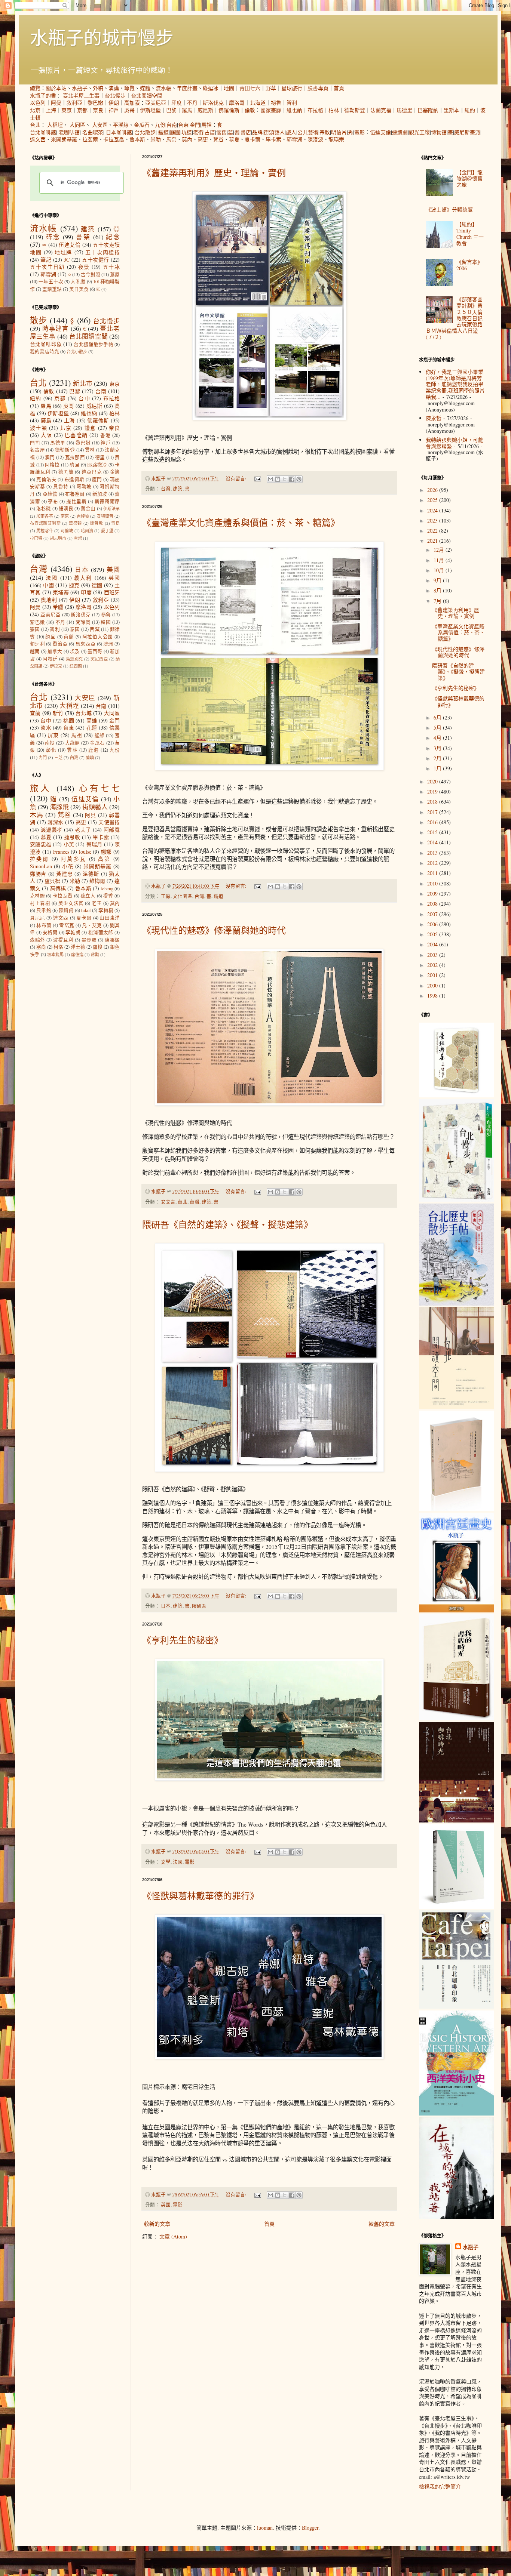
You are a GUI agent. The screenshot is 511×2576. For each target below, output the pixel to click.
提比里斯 (76, 501)
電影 (359, 132)
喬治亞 (60, 644)
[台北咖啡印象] (456, 2007)
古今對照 (91, 275)
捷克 (74, 585)
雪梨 (78, 538)
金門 (195, 125)
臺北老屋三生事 (81, 95)
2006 (433, 924)
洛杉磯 (44, 509)
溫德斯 (91, 874)
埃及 (75, 651)
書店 (246, 132)
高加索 (132, 103)
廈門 (97, 479)
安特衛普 (105, 516)
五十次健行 (95, 260)
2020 (433, 781)
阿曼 (56, 103)
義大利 (83, 578)
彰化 (51, 750)
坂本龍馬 (55, 954)
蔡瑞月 (94, 844)
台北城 (84, 713)
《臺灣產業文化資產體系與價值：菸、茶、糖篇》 (241, 523)
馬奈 (171, 139)
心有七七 (99, 788)
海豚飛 (59, 807)
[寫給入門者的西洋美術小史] (456, 2113)
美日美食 (79, 289)
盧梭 (98, 947)
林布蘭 (44, 925)
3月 (438, 748)
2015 (433, 832)
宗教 (325, 132)
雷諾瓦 (67, 925)
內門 (43, 757)
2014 (433, 842)
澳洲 (108, 644)
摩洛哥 (237, 103)
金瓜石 (142, 125)
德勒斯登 (355, 110)
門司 (35, 443)
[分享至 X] (285, 479)
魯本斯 (137, 139)
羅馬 (187, 110)
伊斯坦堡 (150, 110)
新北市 (83, 383)
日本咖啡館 (119, 132)
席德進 (77, 954)
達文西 (38, 139)
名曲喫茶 (93, 132)
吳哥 (129, 110)
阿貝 (91, 815)
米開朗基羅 (64, 139)
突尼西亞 (99, 659)
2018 (433, 802)
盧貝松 (52, 881)
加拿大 (55, 651)
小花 (68, 866)
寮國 (35, 629)
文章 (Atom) (173, 2236)
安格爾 (50, 932)
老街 (198, 132)
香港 (105, 435)
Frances (61, 852)
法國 (178, 1862)
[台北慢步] (456, 1200)
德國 (97, 585)
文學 (166, 1862)
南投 (50, 743)
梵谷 (218, 139)
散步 (39, 320)
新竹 (58, 713)
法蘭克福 (381, 110)
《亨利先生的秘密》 (183, 1640)
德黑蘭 (66, 472)
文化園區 (183, 896)
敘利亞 (74, 103)
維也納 (294, 110)
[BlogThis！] (278, 479)
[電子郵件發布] (257, 479)
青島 (115, 523)
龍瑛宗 (336, 139)
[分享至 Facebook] (292, 479)
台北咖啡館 (43, 132)
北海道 (258, 103)
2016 (433, 822)
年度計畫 (187, 88)
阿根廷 (50, 659)
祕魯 (276, 103)
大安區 (100, 125)
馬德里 (404, 110)
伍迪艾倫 (380, 132)
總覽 (35, 88)
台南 (172, 125)
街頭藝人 (274, 132)
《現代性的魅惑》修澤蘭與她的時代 (214, 930)
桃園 (69, 720)
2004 (433, 944)
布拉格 (315, 110)
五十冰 (111, 267)
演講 (114, 88)
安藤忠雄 (41, 844)
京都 (82, 110)
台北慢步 (115, 95)
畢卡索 (273, 139)
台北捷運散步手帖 (93, 344)
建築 (178, 489)
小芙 (69, 844)
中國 (48, 585)
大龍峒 (73, 743)
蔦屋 (115, 275)
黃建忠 (64, 874)
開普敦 (97, 523)
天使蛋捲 (109, 822)
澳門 (50, 457)
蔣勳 (95, 954)
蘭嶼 (90, 757)
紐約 (470, 110)
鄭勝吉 (38, 874)
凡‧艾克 (92, 925)
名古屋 (37, 450)
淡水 (46, 728)
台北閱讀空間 (147, 95)
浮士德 (78, 947)
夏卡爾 (253, 139)
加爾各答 (45, 516)
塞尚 (41, 947)
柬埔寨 (61, 592)
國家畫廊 (271, 110)
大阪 (46, 435)
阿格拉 (52, 465)
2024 (433, 510)
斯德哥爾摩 (107, 501)
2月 (438, 758)
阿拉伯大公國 (98, 637)
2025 (433, 500)
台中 (84, 398)
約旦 (75, 465)
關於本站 (56, 88)
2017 (433, 812)
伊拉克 (56, 666)
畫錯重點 (52, 289)
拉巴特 (36, 538)
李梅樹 (106, 910)
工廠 (166, 896)
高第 (104, 859)
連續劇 (400, 132)
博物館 (439, 132)
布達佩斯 (74, 479)
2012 (433, 863)
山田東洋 (110, 918)
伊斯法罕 (111, 509)
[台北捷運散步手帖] (456, 1509)
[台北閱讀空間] (456, 1407)
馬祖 (206, 125)
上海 (51, 110)
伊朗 (114, 103)
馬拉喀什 (45, 531)
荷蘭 (69, 637)
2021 (433, 541)
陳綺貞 (66, 910)
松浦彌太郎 (101, 932)
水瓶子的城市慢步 (102, 37)
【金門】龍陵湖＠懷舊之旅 (469, 178)
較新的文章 (157, 2224)
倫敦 (250, 110)
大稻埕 (55, 125)
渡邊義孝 (52, 830)
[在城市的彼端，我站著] (456, 2217)
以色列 (38, 103)
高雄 (92, 720)
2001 (433, 975)
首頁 (339, 88)
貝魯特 (61, 486)
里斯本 (452, 110)
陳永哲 (434, 418)
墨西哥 (95, 651)
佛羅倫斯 (229, 110)
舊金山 (88, 509)
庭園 (175, 132)
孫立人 (88, 896)
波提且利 (63, 940)
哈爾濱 (87, 531)
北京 (35, 110)
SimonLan (41, 866)
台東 (183, 125)
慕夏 (234, 139)
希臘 (58, 607)
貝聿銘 (44, 910)
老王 (97, 903)
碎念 (53, 237)
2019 (433, 791)
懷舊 (221, 132)
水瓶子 (80, 88)
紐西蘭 (76, 666)
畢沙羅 (89, 940)
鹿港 (94, 750)
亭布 (53, 501)
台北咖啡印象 (46, 344)
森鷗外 (38, 940)
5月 (438, 728)
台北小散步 (77, 352)
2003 (433, 955)
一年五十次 (51, 282)
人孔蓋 (78, 282)
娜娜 (106, 852)
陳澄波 (315, 139)
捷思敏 (72, 837)
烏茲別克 (74, 659)
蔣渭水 (56, 822)
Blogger (310, 2528)
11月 (440, 560)
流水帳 (163, 88)
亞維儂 (50, 494)
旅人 (291, 132)
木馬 (37, 815)
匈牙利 (37, 644)
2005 (433, 934)
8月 (438, 590)
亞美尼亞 (156, 103)
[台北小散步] (456, 1907)
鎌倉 (90, 428)
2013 (433, 853)
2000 (433, 985)
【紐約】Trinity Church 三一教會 (470, 233)
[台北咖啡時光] (456, 1820)
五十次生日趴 (47, 267)
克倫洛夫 (46, 479)
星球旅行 (292, 88)
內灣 (74, 757)
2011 (433, 873)
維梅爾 (97, 881)
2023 (433, 520)
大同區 (77, 125)
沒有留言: (237, 479)
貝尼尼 (38, 918)
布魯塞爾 (75, 494)
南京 (65, 516)
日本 (166, 1606)
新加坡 (100, 494)
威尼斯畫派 (467, 132)
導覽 (129, 88)
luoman (265, 2528)
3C (67, 260)
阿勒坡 (84, 486)
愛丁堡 (107, 531)
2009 (433, 893)
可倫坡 (67, 531)
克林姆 (37, 896)
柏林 (334, 110)
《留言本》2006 (469, 265)
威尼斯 (205, 110)
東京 (67, 110)
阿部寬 (112, 830)
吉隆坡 (83, 516)
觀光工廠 (419, 132)
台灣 (166, 489)
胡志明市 (58, 538)
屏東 (53, 735)
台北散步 (145, 132)
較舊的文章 (382, 2224)
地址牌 (63, 252)
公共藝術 (308, 132)
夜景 (84, 267)
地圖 (229, 88)
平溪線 (121, 125)
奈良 (98, 110)
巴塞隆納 (428, 110)
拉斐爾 (90, 139)
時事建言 (56, 328)
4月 (438, 738)
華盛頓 (75, 523)
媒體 (145, 88)
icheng (107, 889)
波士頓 (39, 428)
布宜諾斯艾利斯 (45, 523)
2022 (433, 531)
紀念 (113, 237)
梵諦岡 (83, 622)
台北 (35, 125)
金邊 (115, 472)
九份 (160, 125)
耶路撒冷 (97, 465)
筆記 (46, 260)
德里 (100, 457)
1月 (438, 768)
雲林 (90, 450)
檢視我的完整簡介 (440, 2486)
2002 (433, 965)
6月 (438, 717)
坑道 (187, 132)
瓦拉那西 (75, 457)
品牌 (257, 132)
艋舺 (100, 735)
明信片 (339, 132)
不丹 (192, 103)
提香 (108, 896)
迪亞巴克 (92, 472)
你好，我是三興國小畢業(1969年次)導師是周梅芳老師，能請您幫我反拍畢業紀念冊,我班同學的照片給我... (455, 384)
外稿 (98, 88)
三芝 (58, 757)
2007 (433, 914)
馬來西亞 (85, 644)
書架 (83, 237)
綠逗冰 (211, 88)
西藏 (95, 629)
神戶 (114, 110)
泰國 (75, 629)
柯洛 (58, 947)
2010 (433, 883)
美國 (113, 569)
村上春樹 (40, 903)
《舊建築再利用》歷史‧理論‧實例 (214, 173)
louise (85, 852)
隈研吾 (199, 1606)
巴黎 (171, 110)
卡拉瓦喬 (114, 139)
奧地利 (49, 600)
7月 (438, 601)
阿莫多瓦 (73, 859)
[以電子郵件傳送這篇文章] (270, 479)
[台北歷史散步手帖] (456, 1304)
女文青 (168, 1202)
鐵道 (163, 132)
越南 (35, 651)
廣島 (46, 420)
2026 (433, 490)
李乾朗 (73, 932)
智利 (292, 103)
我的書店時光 (45, 352)
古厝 (210, 132)
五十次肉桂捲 (102, 252)
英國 (166, 2205)
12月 (440, 550)
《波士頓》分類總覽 (449, 209)
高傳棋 (58, 888)
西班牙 (112, 592)
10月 (440, 570)
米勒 (156, 139)
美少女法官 (71, 903)
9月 (438, 580)
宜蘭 (35, 713)
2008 (433, 904)
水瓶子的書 (43, 95)
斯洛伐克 (213, 103)
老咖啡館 (69, 132)
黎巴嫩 (95, 103)
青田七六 (250, 88)
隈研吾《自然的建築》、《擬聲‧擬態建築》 (227, 1224)
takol (86, 910)
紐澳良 (66, 509)
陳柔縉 (112, 940)
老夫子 (83, 830)
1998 (433, 996)
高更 (203, 139)
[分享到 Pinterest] (299, 479)
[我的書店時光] (456, 1718)
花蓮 (92, 728)
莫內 (187, 139)
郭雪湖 (294, 139)
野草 (271, 88)
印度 (177, 103)
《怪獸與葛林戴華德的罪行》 (201, 1896)
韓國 (106, 622)
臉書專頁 (318, 88)
